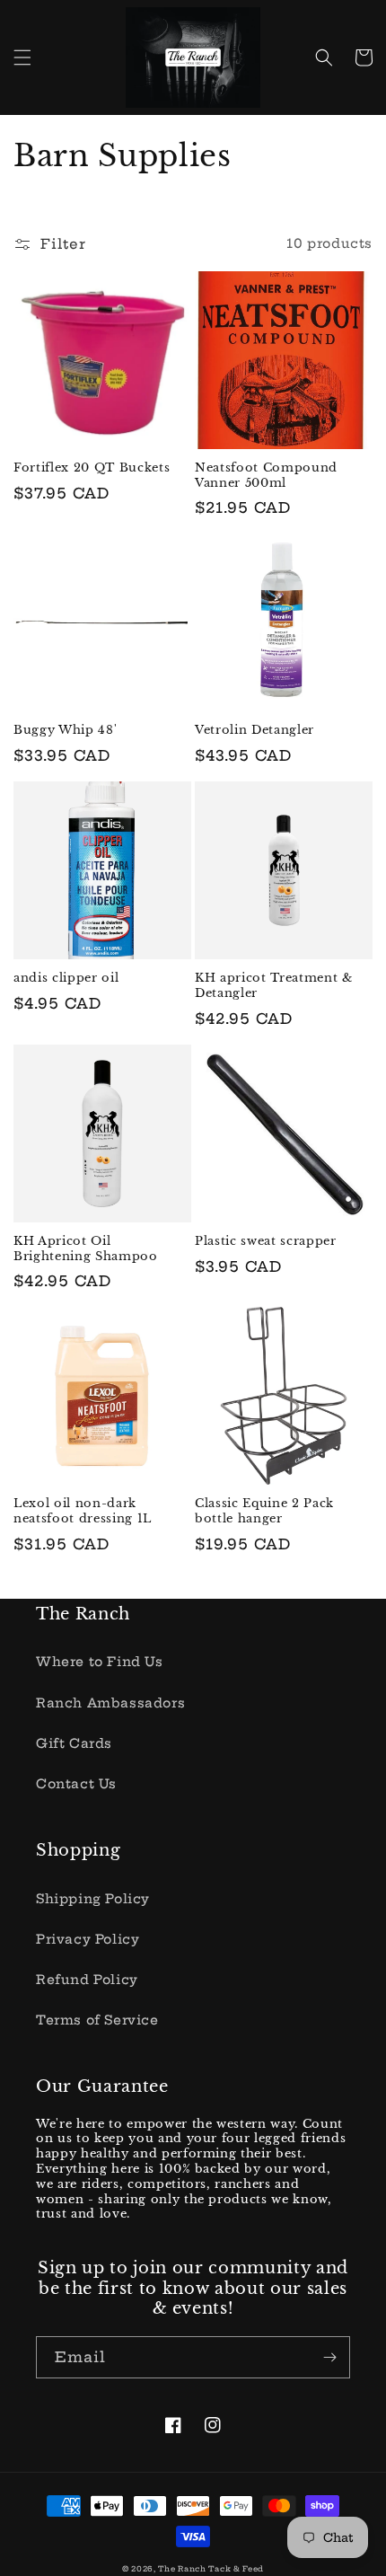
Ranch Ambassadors (110, 1703)
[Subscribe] (329, 2357)
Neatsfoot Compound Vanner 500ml (266, 476)
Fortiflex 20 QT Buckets (92, 468)
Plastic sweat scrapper (266, 1241)
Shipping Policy (93, 1899)
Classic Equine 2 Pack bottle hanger (264, 1511)
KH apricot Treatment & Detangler (274, 986)
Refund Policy (87, 1980)
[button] (22, 57)
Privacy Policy (88, 1939)
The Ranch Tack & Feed (211, 2569)
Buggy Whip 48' (65, 730)
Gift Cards (74, 1743)
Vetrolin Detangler (254, 730)
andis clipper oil (66, 978)
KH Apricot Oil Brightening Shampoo (86, 1249)
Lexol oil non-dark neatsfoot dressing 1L (83, 1511)
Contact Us (76, 1784)
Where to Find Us (100, 1662)
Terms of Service (97, 2020)
